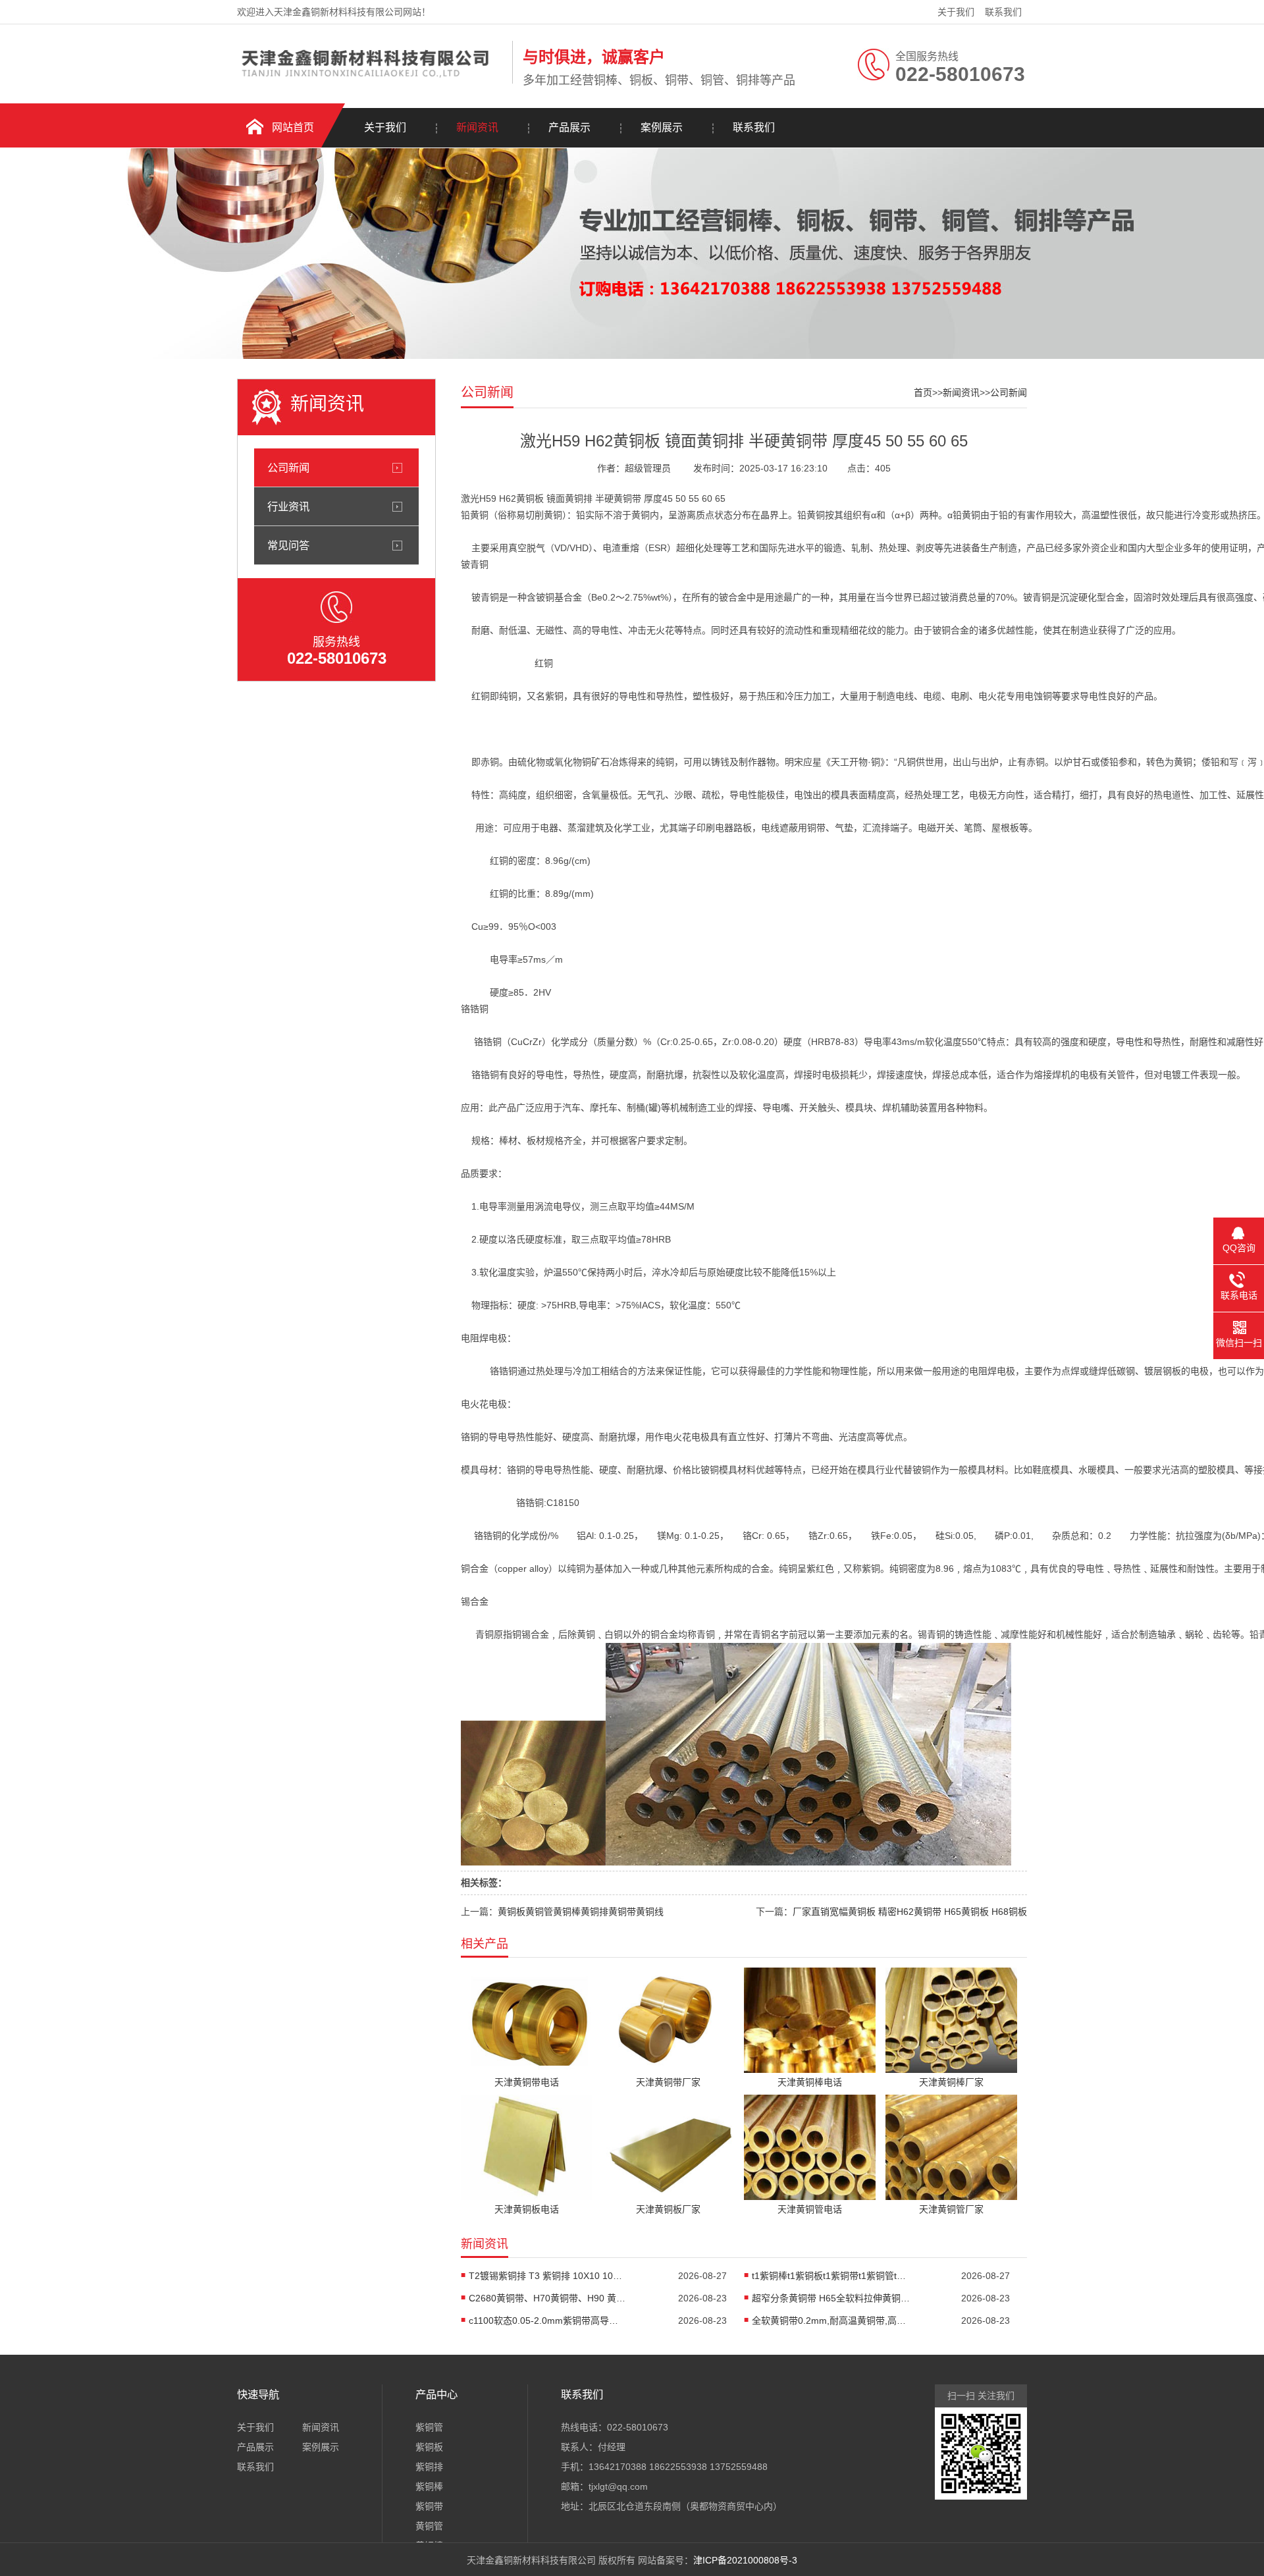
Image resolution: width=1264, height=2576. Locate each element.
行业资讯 (288, 506)
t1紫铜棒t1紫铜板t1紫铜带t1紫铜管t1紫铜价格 (831, 2276)
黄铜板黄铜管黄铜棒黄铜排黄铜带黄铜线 (581, 1912)
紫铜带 (429, 2506)
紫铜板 (429, 2447)
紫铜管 (429, 2427)
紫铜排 (429, 2467)
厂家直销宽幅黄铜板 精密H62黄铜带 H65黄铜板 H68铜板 (910, 1912)
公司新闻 (288, 468)
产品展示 (569, 127)
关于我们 (956, 12)
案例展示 (662, 127)
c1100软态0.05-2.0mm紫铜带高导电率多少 (548, 2321)
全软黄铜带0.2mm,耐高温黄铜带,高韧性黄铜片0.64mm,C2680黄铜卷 (831, 2321)
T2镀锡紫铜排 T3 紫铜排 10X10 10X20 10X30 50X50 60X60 (548, 2276)
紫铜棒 (429, 2486)
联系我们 (1003, 12)
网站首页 (293, 127)
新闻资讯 (477, 127)
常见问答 (288, 545)
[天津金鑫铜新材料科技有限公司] (371, 81)
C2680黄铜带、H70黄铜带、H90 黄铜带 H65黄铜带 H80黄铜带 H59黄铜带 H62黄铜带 (548, 2298)
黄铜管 (429, 2526)
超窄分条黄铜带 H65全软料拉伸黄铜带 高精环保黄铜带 (831, 2298)
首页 (923, 392)
